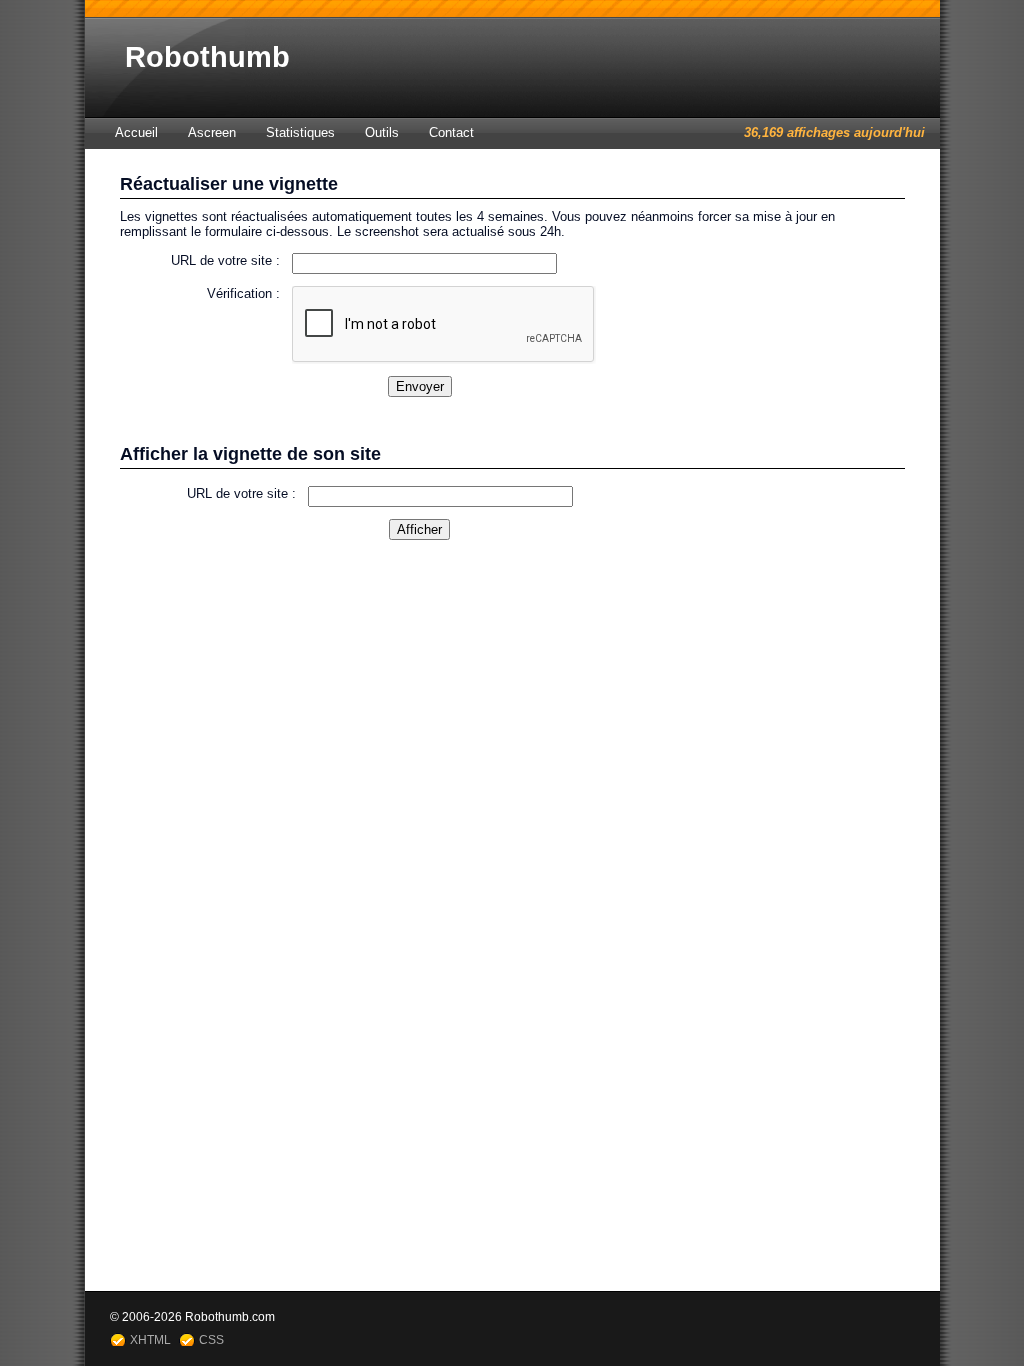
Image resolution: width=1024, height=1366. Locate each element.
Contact (451, 132)
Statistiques (300, 132)
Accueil (136, 132)
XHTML (150, 1339)
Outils (382, 132)
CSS (211, 1339)
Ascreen (212, 132)
